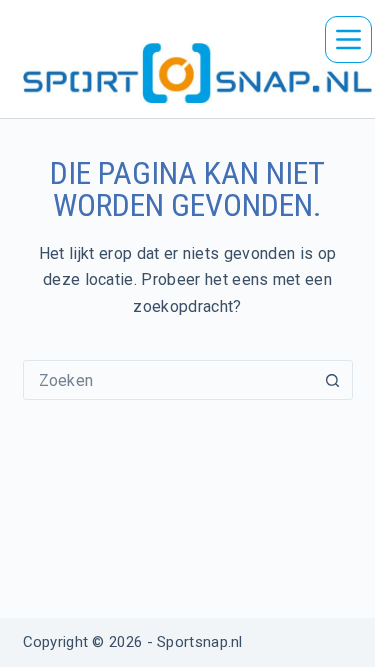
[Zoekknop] (333, 380)
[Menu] (348, 39)
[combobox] (169, 380)
